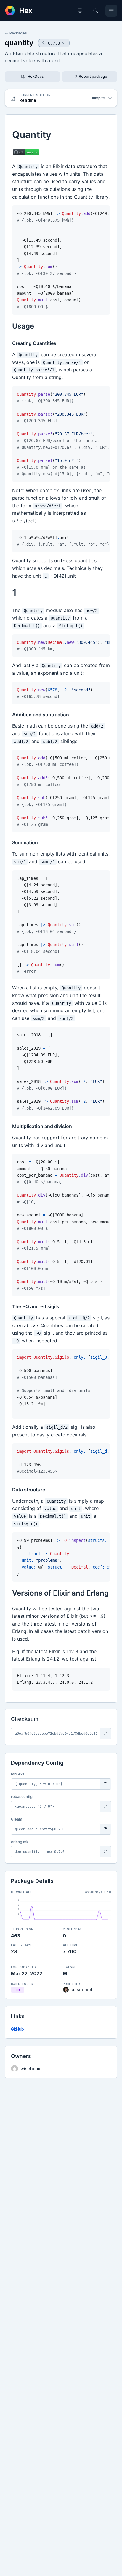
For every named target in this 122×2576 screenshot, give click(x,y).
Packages (18, 33)
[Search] (96, 11)
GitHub (17, 2029)
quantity (19, 43)
